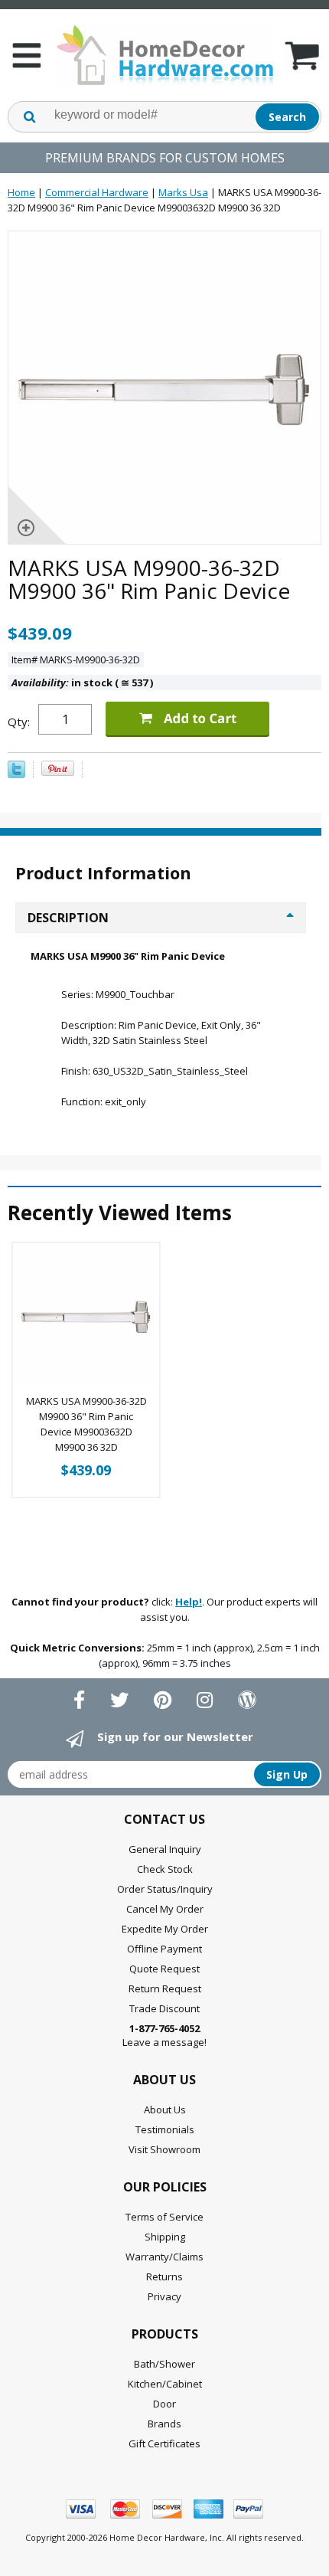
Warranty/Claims (164, 2257)
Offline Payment (164, 1949)
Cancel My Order (165, 1909)
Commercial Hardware (97, 192)
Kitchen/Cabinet (165, 2384)
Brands (164, 2424)
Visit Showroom (164, 2149)
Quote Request (164, 1969)
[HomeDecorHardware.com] (164, 55)
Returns (164, 2277)
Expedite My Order (165, 1929)
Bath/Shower (164, 2364)
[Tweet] (16, 774)
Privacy (164, 2296)
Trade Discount (164, 2008)
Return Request (165, 1988)
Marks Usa (183, 192)
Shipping (165, 2237)
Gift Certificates (164, 2443)
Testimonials (165, 2129)
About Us (165, 2110)
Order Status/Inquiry (165, 1889)
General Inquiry (165, 1849)
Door (164, 2404)
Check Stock (165, 1869)
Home (21, 192)
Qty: (19, 722)
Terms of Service (164, 2217)
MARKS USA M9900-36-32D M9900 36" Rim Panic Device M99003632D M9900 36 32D (86, 1424)
